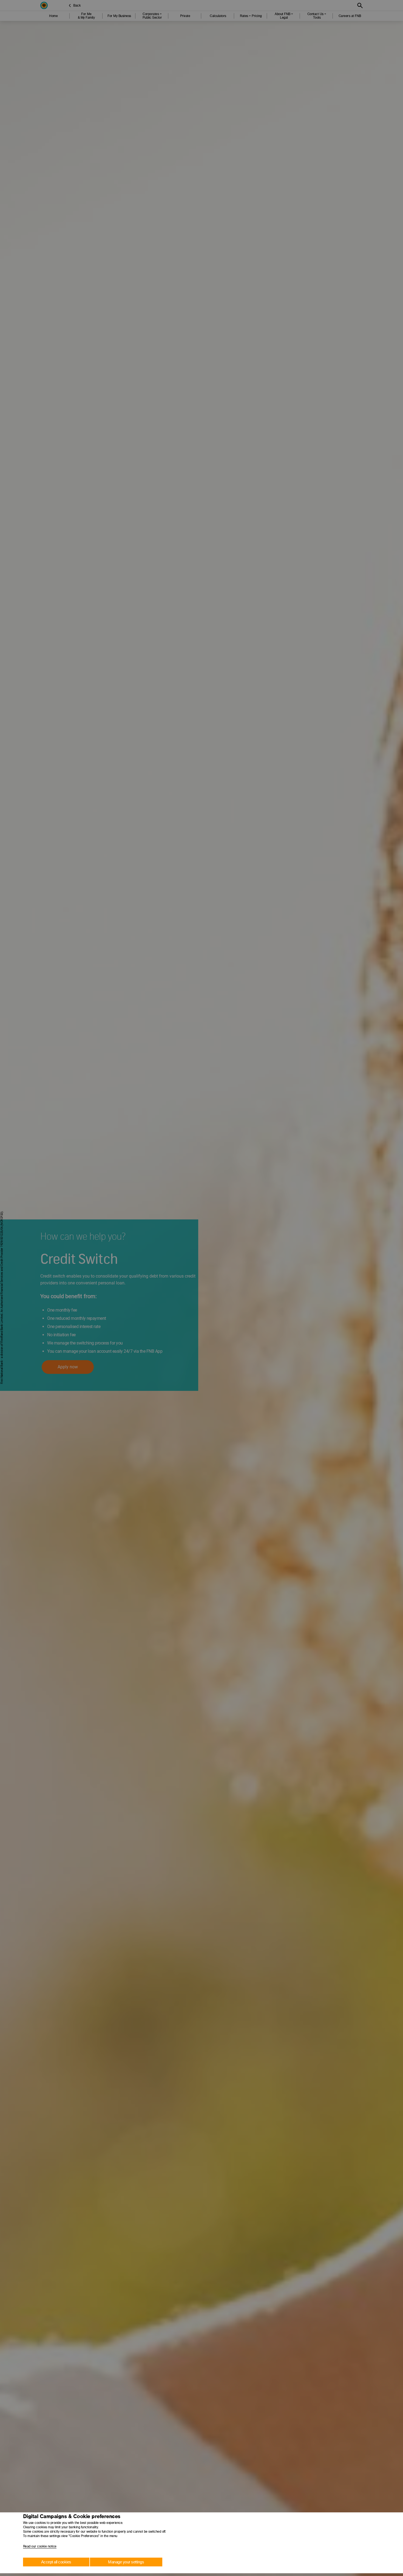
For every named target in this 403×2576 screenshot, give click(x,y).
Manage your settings (126, 2562)
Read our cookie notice (40, 2546)
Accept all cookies (56, 2562)
